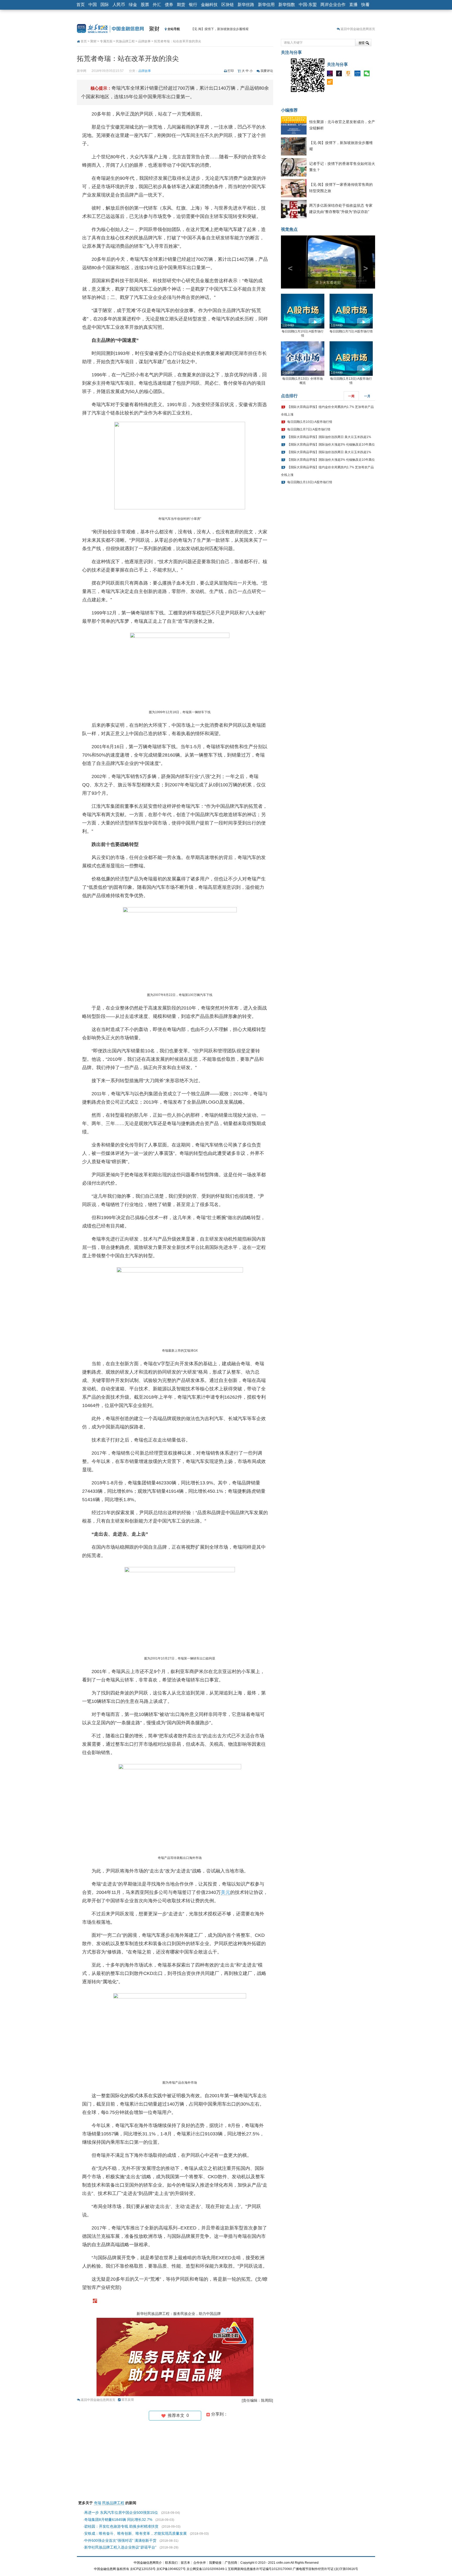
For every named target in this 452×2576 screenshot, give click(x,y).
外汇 (157, 5)
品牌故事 (144, 41)
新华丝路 (246, 5)
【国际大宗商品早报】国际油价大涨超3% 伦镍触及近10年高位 (331, 454)
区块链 (228, 5)
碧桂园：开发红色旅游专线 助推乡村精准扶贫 (121, 2526)
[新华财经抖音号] (340, 74)
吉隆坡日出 (328, 292)
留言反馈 (128, 2400)
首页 (81, 5)
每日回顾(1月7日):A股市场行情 (351, 341)
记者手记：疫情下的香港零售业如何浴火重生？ (224, 29)
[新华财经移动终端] (359, 74)
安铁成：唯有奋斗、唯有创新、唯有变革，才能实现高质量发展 (135, 2533)
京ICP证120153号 (143, 2569)
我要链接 (215, 2563)
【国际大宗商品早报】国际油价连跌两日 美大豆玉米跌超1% (329, 447)
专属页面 (106, 41)
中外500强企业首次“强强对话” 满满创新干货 (120, 2540)
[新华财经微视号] (331, 74)
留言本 (185, 2563)
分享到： (219, 2414)
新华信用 (266, 5)
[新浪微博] (331, 83)
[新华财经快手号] (349, 74)
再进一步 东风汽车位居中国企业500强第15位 (121, 2512)
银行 (193, 5)
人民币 (119, 5)
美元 (225, 1892)
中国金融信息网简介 (148, 2563)
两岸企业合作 (333, 5)
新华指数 (287, 5)
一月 (367, 406)
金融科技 (209, 5)
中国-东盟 (308, 5)
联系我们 (171, 2563)
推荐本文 (177, 2415)
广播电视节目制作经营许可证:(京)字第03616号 (325, 2569)
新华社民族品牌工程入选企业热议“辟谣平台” (120, 2547)
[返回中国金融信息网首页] (95, 2301)
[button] (288, 267)
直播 (353, 5)
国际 (105, 5)
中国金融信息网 (105, 2569)
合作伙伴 (200, 2563)
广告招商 (231, 2563)
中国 (93, 5)
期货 (181, 5)
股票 (145, 5)
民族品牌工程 (125, 41)
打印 (231, 71)
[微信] (368, 74)
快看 (365, 5)
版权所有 (123, 2569)
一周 (351, 406)
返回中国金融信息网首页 (358, 29)
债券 (169, 5)
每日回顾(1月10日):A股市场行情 (310, 432)
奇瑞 (98, 2503)
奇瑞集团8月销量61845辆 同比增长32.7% (118, 2520)
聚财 (154, 29)
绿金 (133, 5)
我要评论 (267, 71)
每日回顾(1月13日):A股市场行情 (310, 492)
